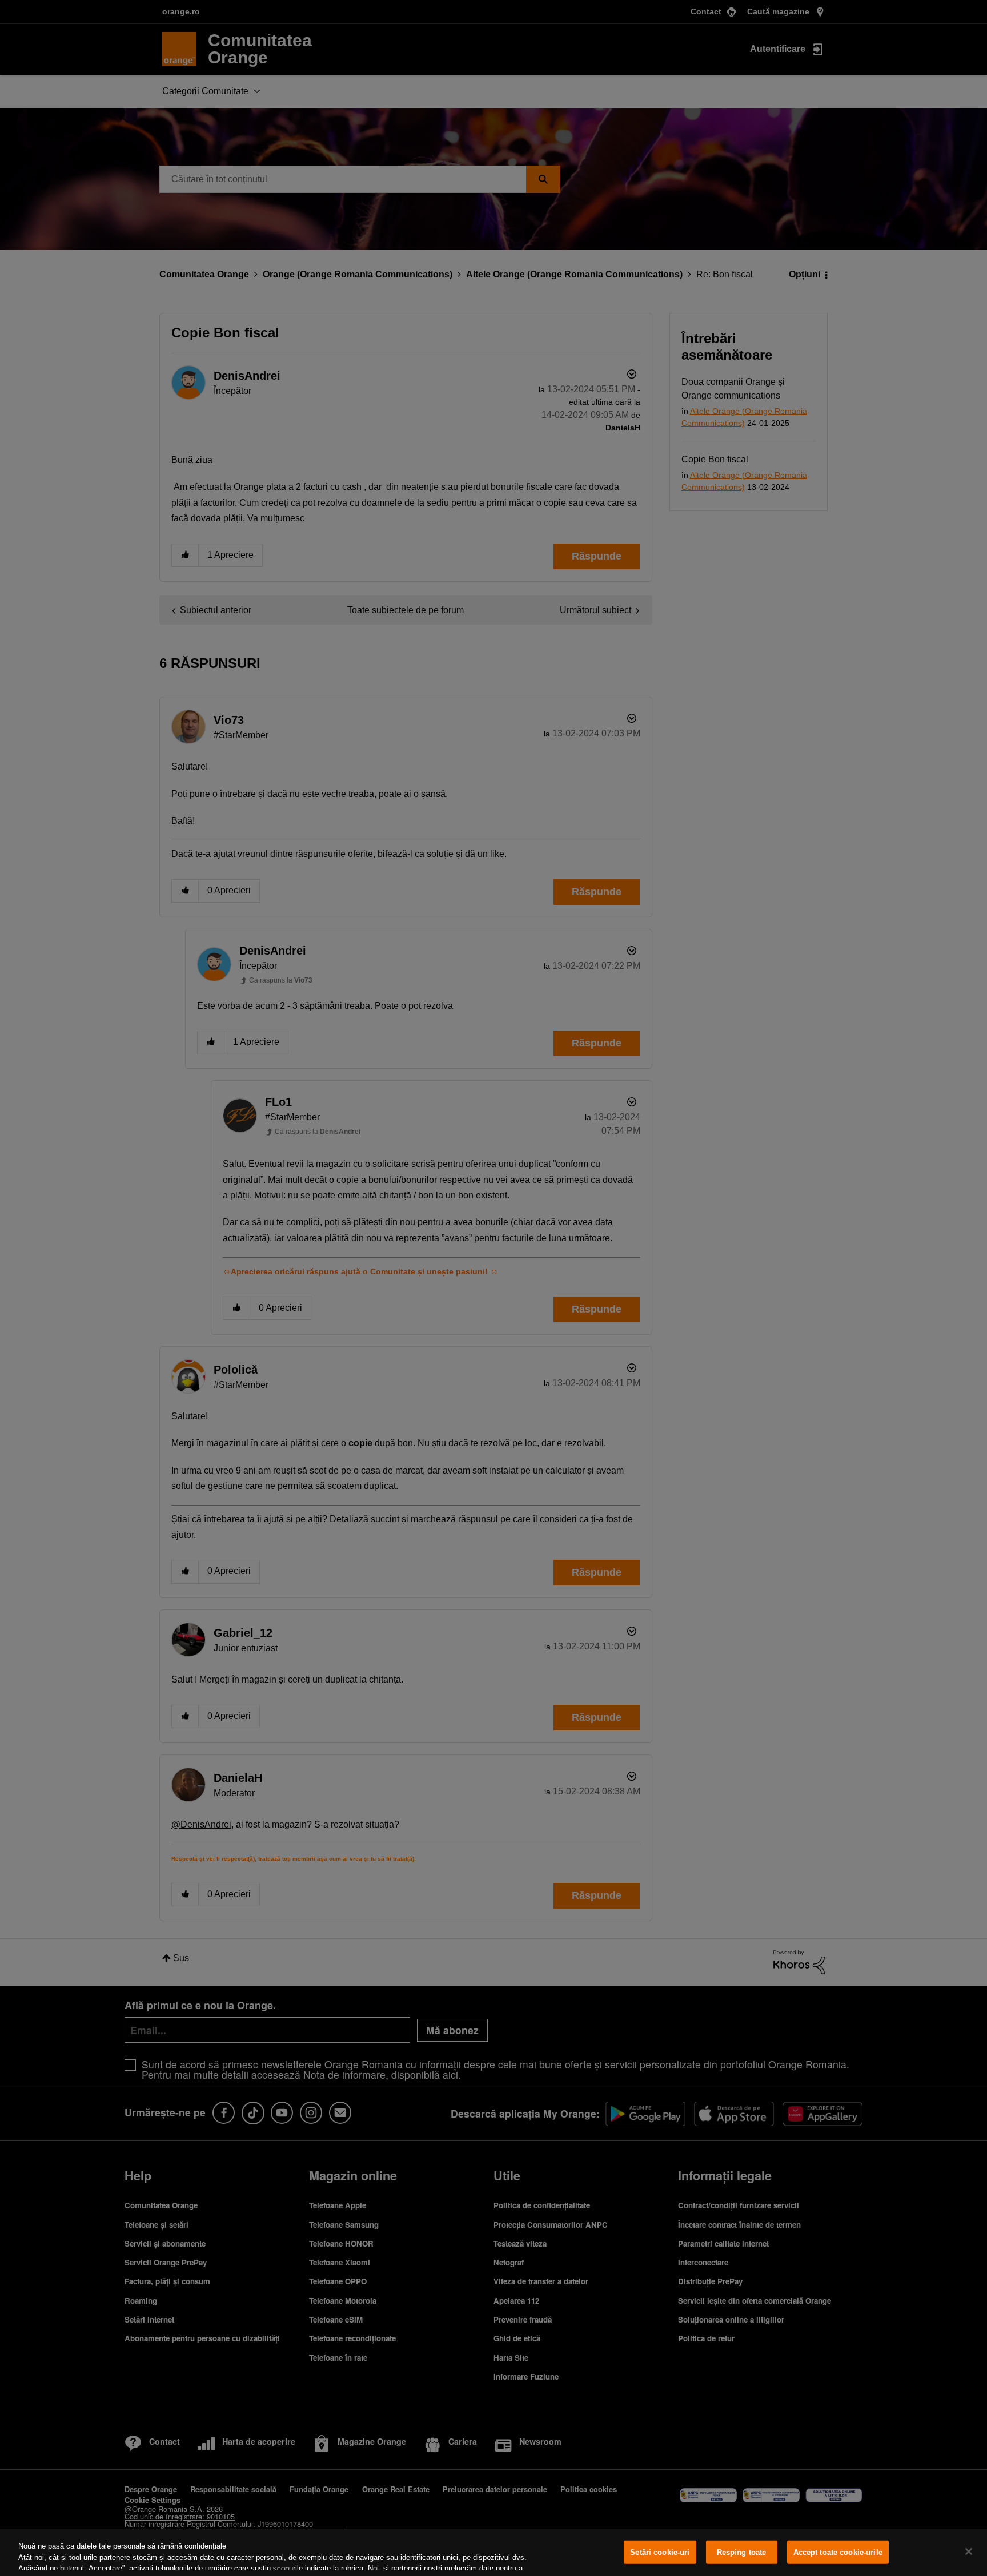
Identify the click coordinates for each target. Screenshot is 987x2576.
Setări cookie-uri (660, 2552)
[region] (493, 2553)
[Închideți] (969, 2551)
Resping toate (742, 2552)
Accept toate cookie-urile (838, 2552)
